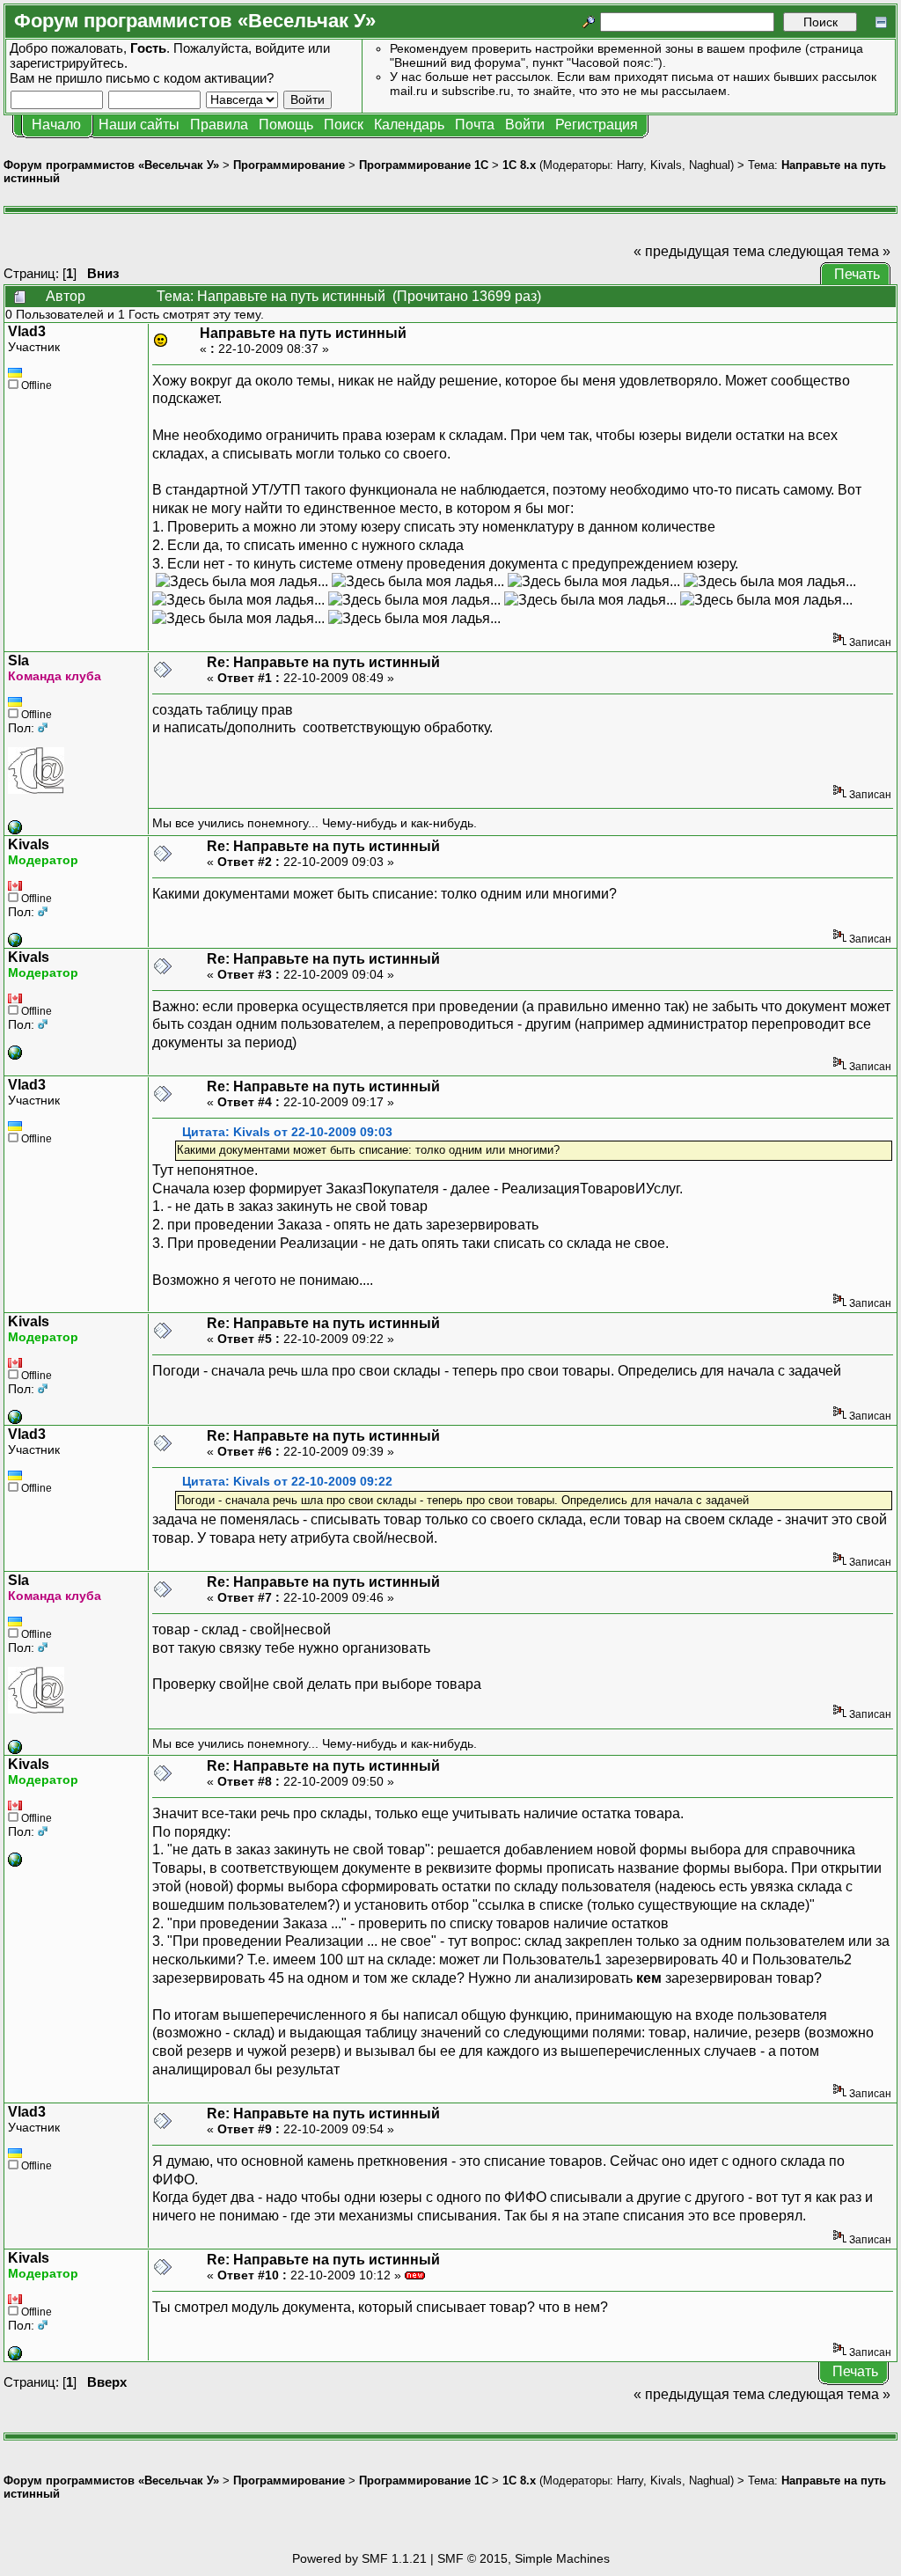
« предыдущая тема (699, 251)
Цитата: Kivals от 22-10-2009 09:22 (287, 1482)
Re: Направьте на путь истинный (323, 662)
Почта (475, 125)
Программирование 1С (424, 165)
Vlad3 (27, 331)
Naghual (710, 165)
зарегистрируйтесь (67, 63)
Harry (630, 165)
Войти (525, 125)
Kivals (666, 165)
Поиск (344, 125)
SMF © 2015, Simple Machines (524, 2558)
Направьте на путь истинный (303, 333)
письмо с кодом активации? (190, 78)
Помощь (286, 125)
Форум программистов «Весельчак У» (111, 165)
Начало (56, 125)
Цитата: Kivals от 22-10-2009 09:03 (287, 1132)
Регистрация (597, 125)
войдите (280, 48)
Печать (857, 274)
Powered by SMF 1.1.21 (359, 2558)
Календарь (409, 125)
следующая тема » (829, 251)
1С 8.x (519, 165)
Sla (18, 661)
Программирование (289, 165)
